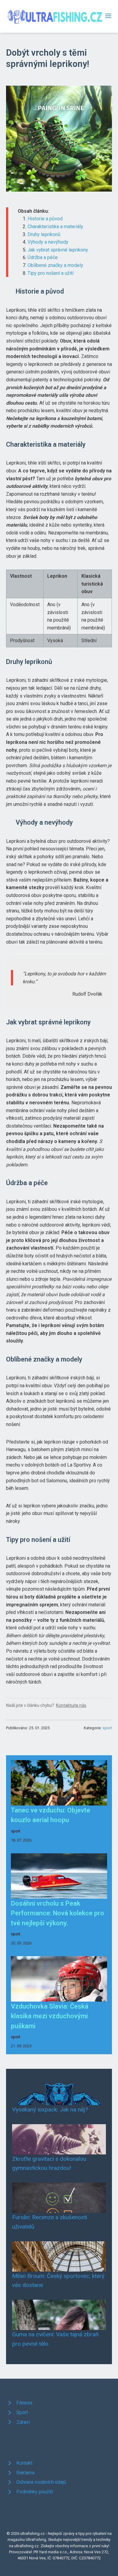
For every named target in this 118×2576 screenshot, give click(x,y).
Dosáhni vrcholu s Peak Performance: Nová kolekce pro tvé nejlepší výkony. (57, 1913)
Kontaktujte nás (71, 1705)
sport (107, 1728)
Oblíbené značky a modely (55, 265)
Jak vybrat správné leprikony (58, 250)
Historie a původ (45, 219)
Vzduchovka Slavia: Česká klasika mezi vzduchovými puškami (50, 2016)
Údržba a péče (43, 257)
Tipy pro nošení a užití (51, 273)
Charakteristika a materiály (55, 227)
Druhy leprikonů (44, 234)
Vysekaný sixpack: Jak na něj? (50, 2109)
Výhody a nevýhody (48, 242)
